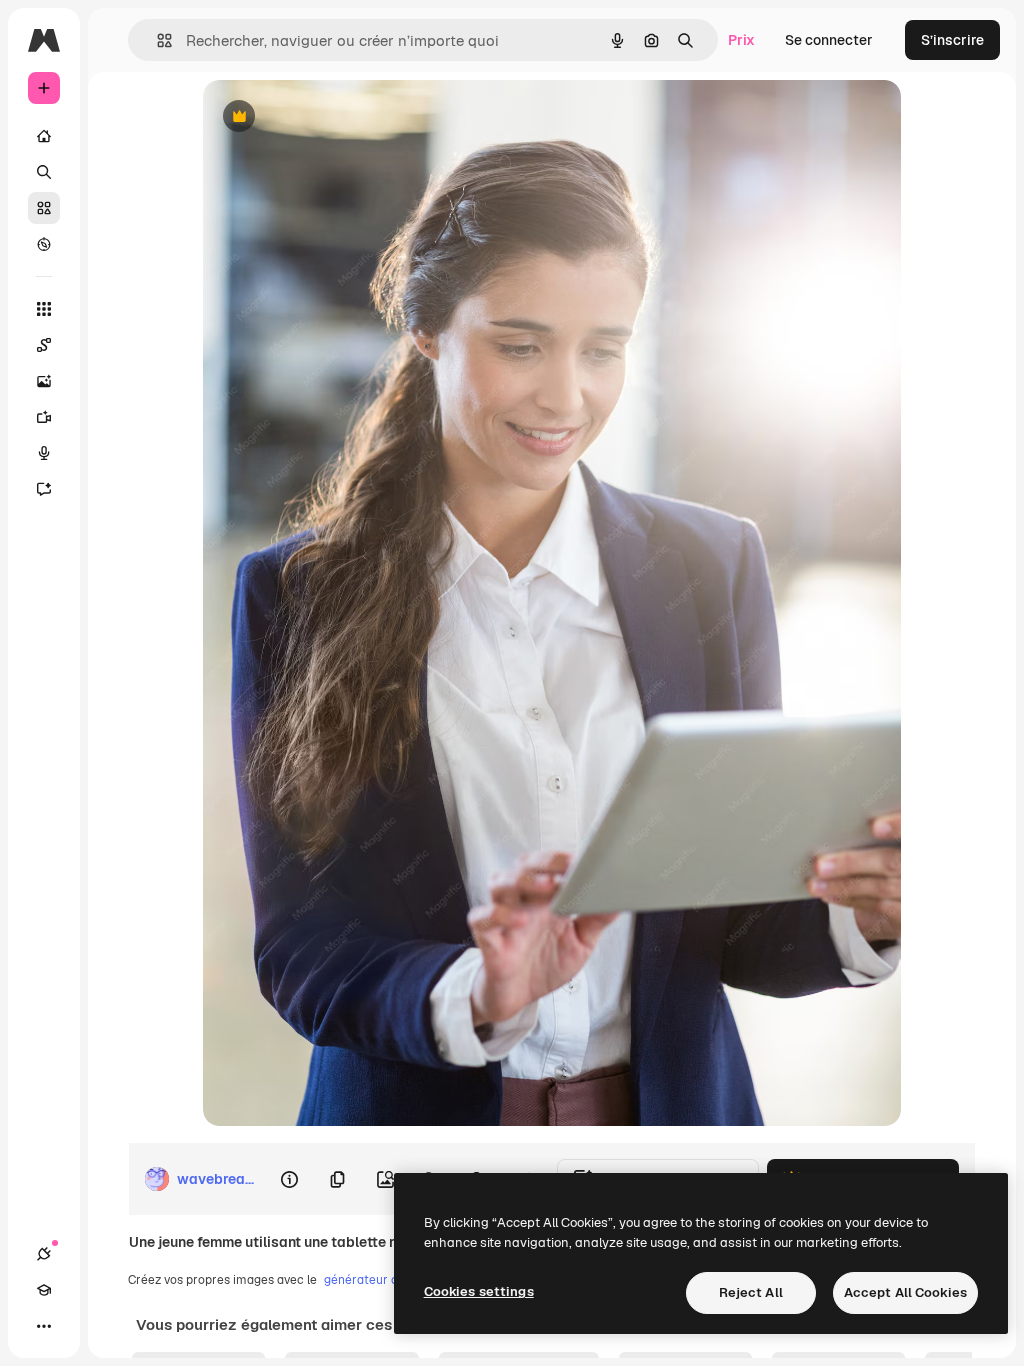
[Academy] (44, 1290)
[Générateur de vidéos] (44, 417)
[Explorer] (44, 244)
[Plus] (44, 1326)
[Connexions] (44, 1254)
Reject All (751, 1292)
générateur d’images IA (389, 1280)
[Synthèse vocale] (44, 453)
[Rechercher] (44, 172)
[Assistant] (44, 489)
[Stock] (44, 208)
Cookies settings (479, 1291)
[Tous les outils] (44, 309)
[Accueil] (44, 136)
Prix (741, 40)
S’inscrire (952, 40)
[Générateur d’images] (44, 381)
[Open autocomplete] (156, 40)
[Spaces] (44, 345)
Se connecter (829, 40)
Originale (335, 117)
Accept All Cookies (905, 1292)
